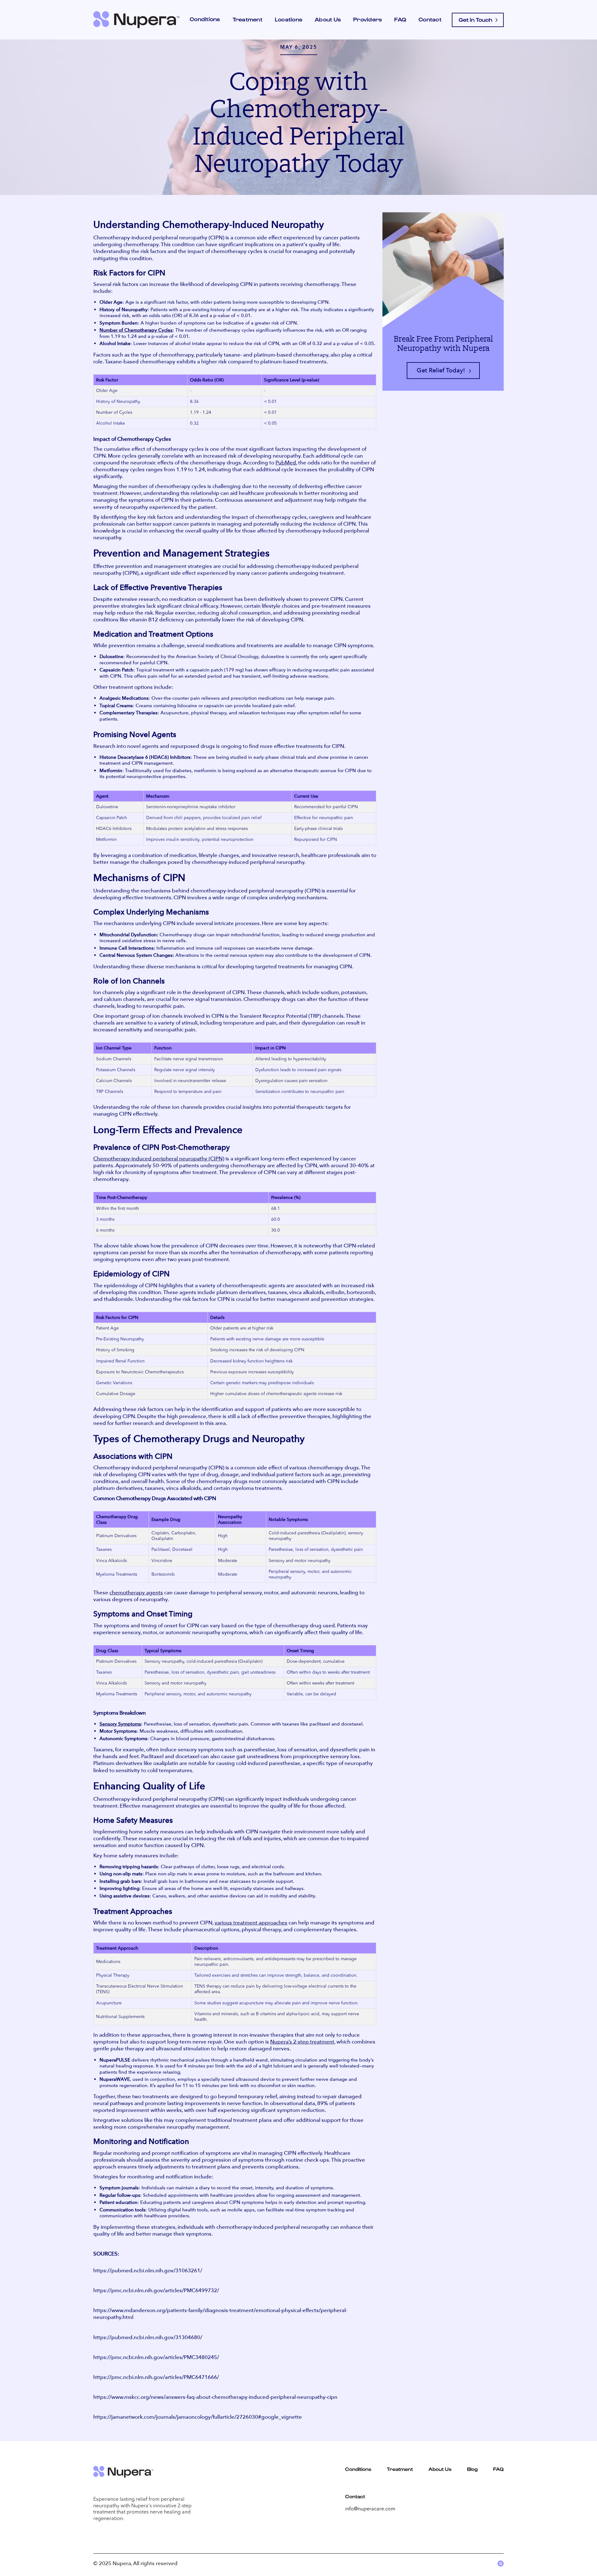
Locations (289, 19)
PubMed (286, 463)
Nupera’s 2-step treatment (302, 2042)
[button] (205, 20)
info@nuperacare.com (370, 2509)
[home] (136, 20)
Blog (472, 2469)
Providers (368, 19)
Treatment (248, 19)
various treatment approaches (251, 1923)
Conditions (358, 2469)
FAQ (400, 19)
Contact (430, 19)
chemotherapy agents (136, 1592)
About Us (328, 19)
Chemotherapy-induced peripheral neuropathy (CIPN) (159, 1159)
